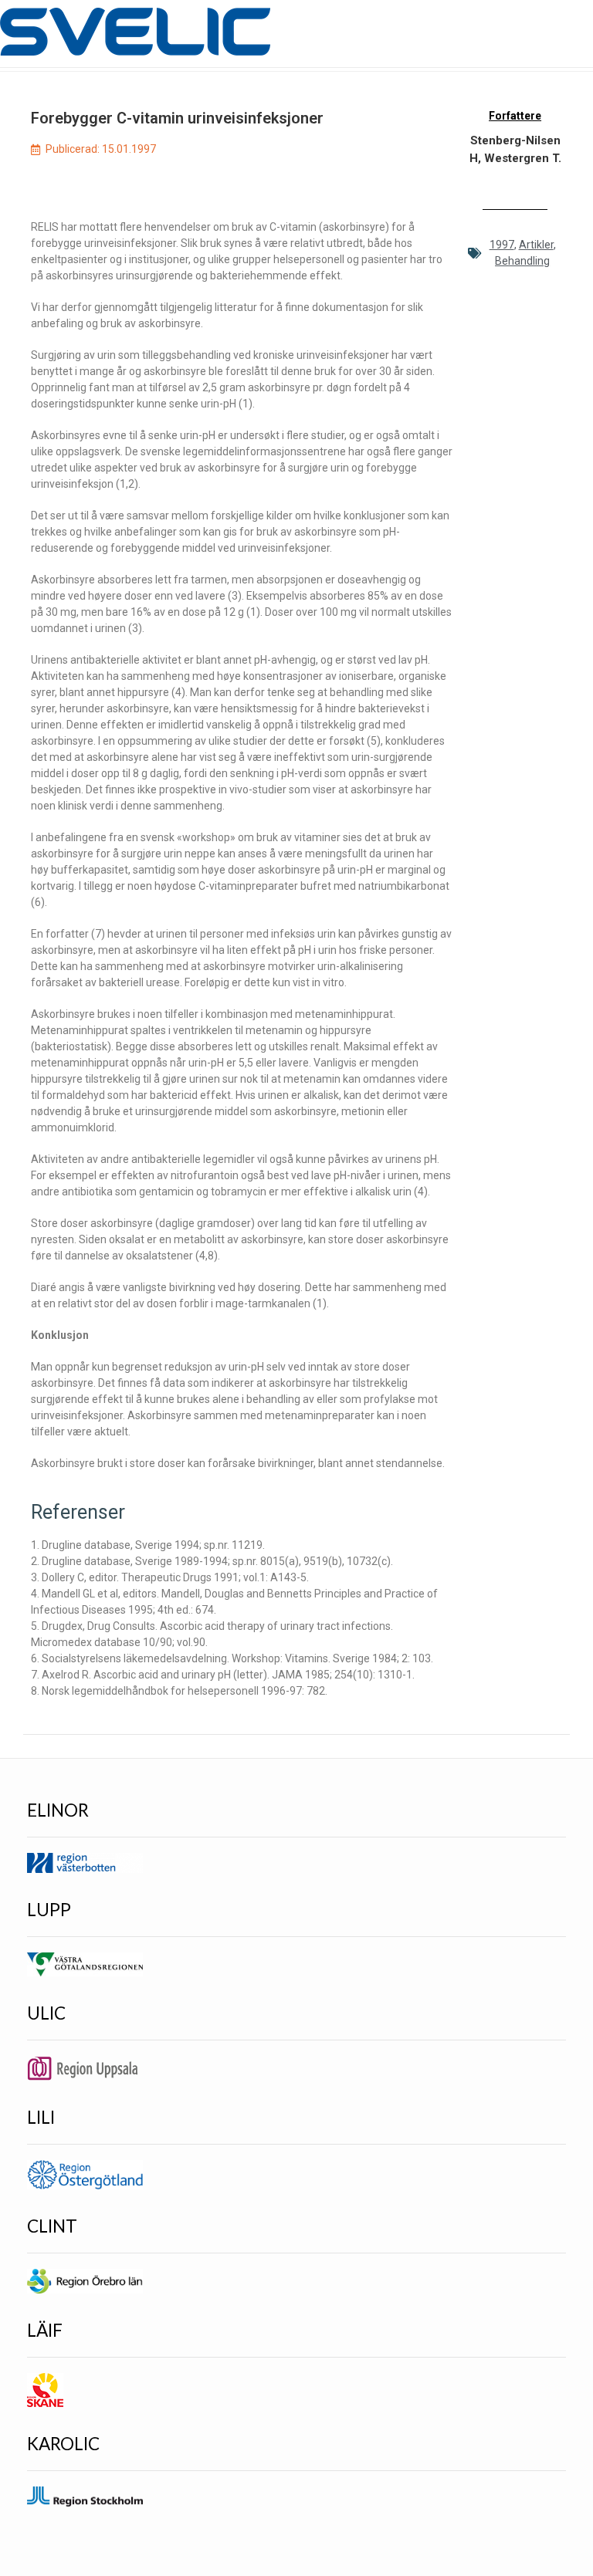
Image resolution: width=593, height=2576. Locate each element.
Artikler (536, 245)
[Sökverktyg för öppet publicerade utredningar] (135, 32)
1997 (502, 245)
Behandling (522, 261)
